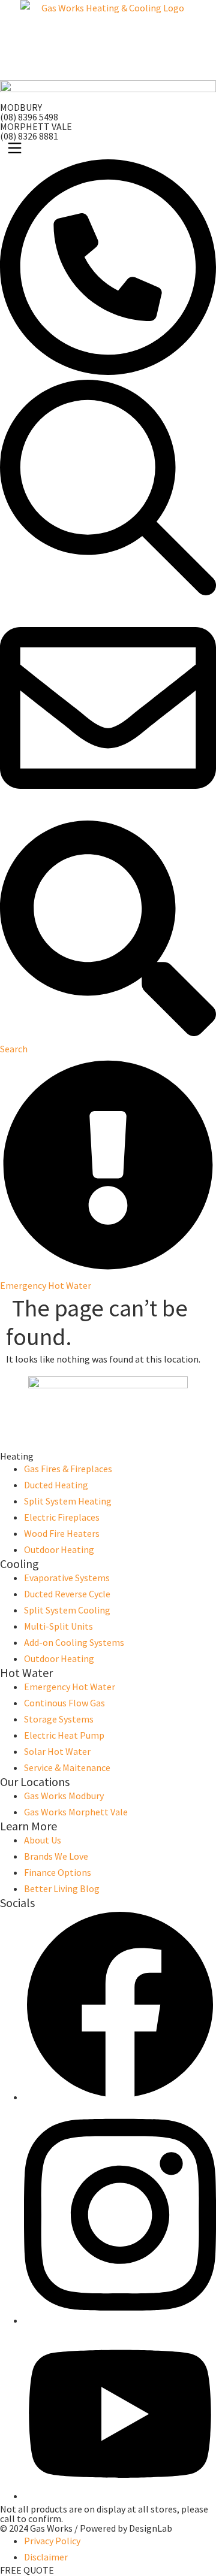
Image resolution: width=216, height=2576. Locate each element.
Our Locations (35, 1782)
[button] (108, 150)
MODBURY (21, 107)
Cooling (19, 1564)
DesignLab (151, 2528)
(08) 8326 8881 (29, 136)
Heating (17, 1456)
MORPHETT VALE (36, 126)
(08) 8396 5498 (29, 117)
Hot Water (26, 1673)
